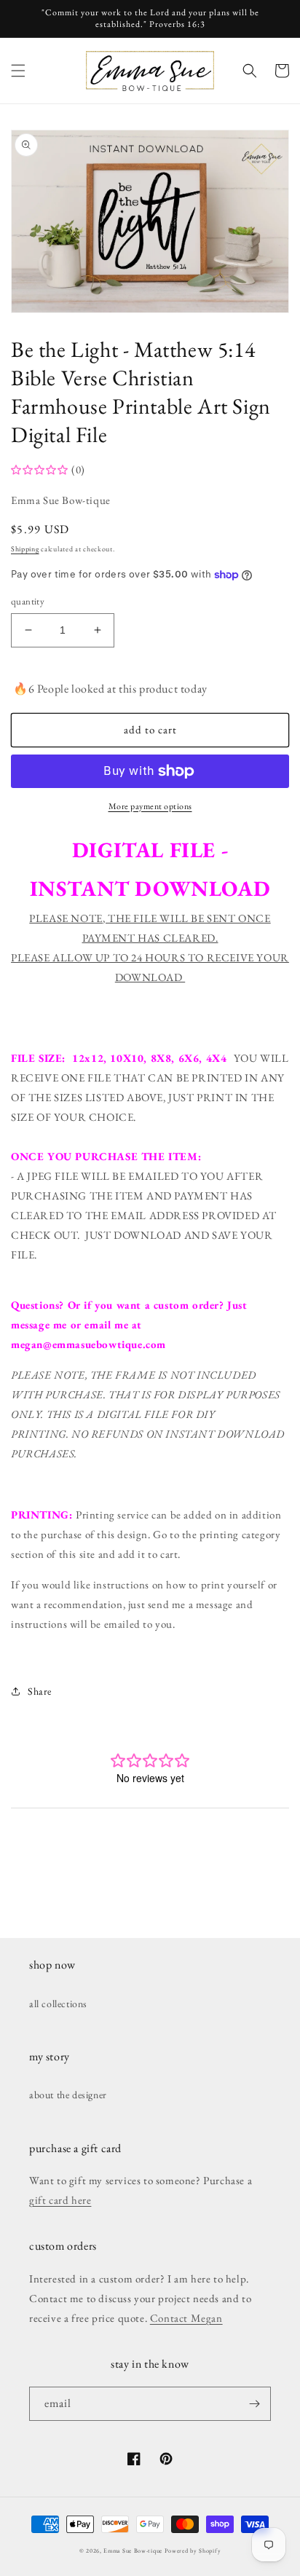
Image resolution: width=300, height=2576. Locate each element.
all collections (58, 2004)
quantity (28, 601)
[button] (18, 71)
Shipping (25, 549)
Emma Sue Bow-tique (133, 2551)
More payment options (150, 806)
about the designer (68, 2095)
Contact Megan (186, 2318)
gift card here (60, 2200)
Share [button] (40, 1691)
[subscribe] (254, 2404)
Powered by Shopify (193, 2551)
